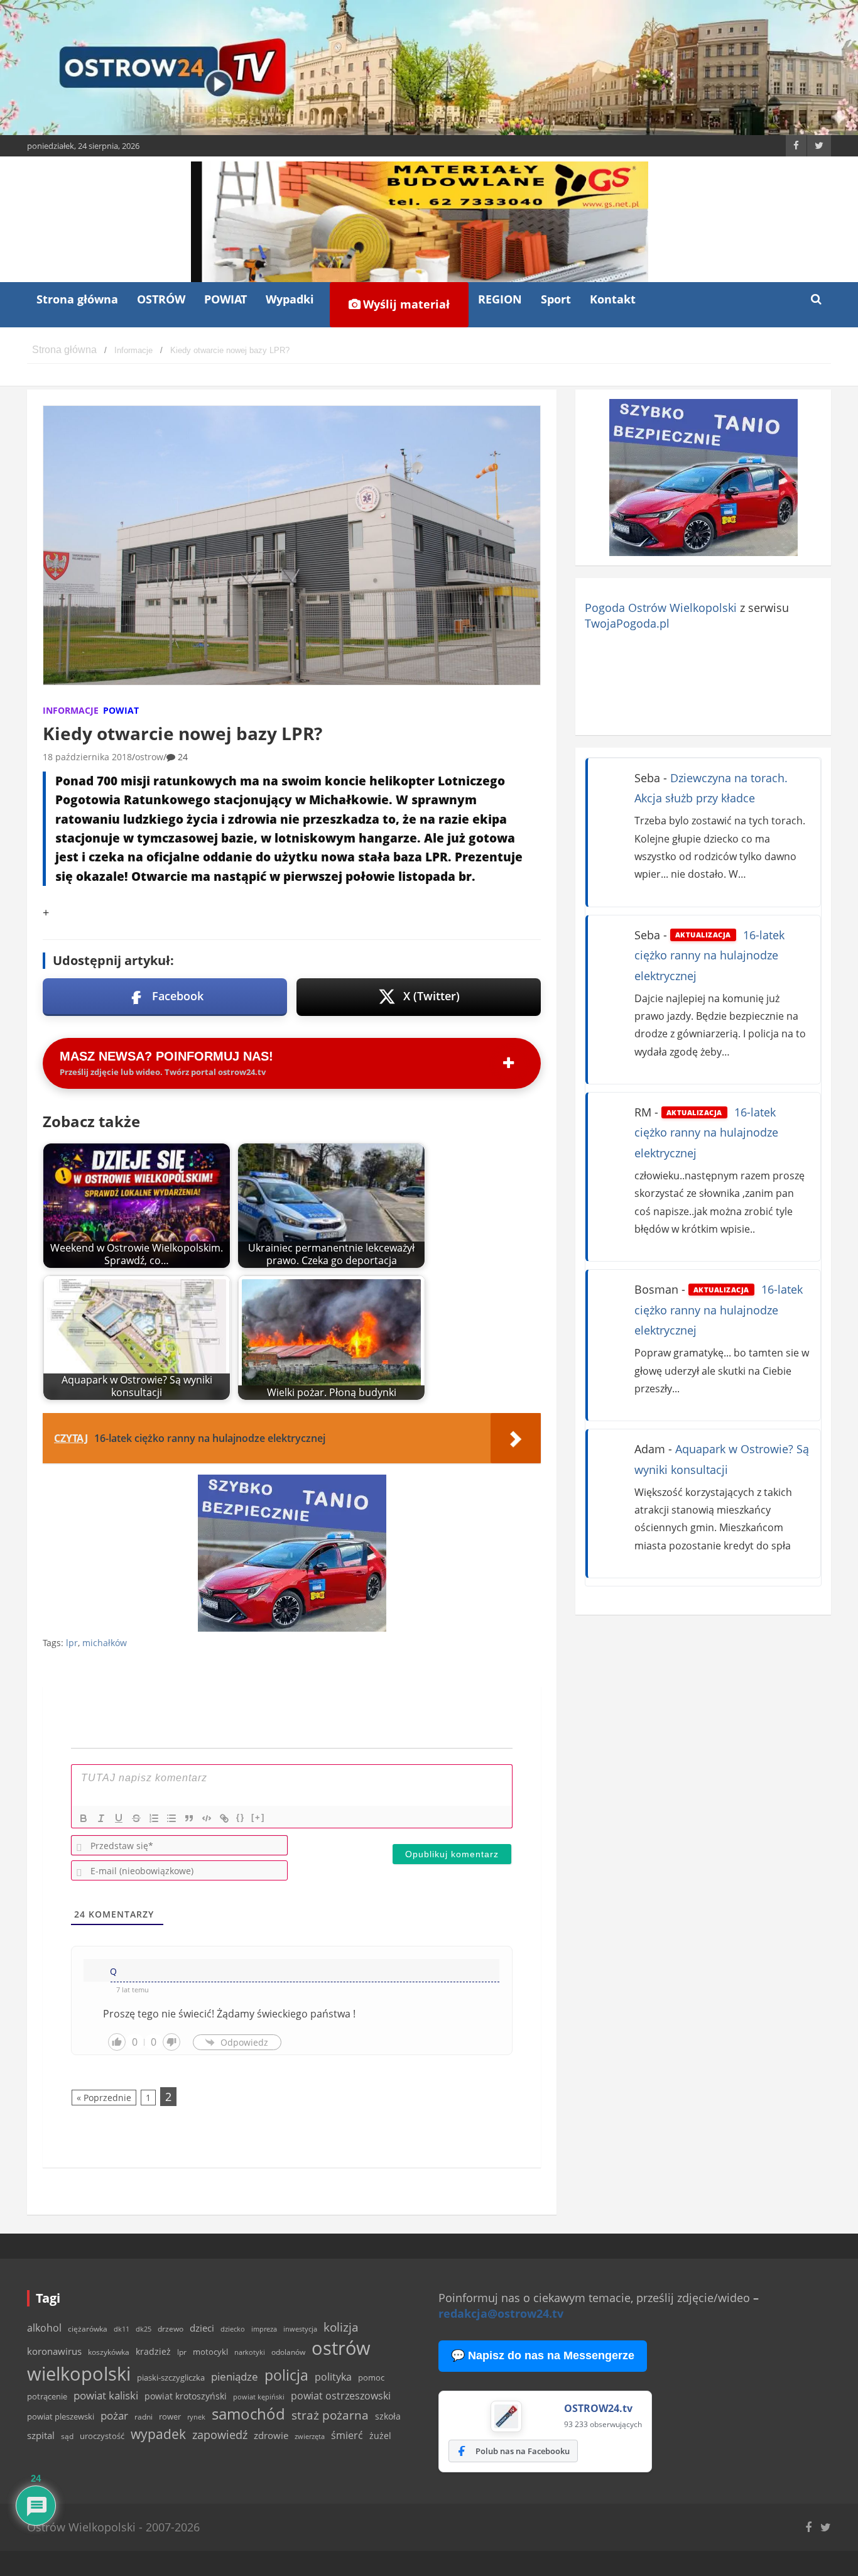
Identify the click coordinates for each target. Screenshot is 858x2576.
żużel (380, 2436)
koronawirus (54, 2351)
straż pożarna (330, 2415)
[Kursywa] (101, 1818)
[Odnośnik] (224, 1818)
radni (144, 2417)
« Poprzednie (104, 2098)
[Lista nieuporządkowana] (171, 1818)
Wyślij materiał (405, 304)
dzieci (202, 2328)
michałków (105, 1643)
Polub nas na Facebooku (523, 2451)
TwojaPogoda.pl (627, 623)
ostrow (149, 757)
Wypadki (290, 299)
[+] (258, 1817)
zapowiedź (220, 2435)
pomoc (371, 2377)
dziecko (233, 2329)
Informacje (71, 710)
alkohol (44, 2328)
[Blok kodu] (207, 1818)
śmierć (347, 2435)
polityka (333, 2377)
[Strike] (136, 1818)
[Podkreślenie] (119, 1818)
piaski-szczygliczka (171, 2377)
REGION (500, 299)
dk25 (144, 2329)
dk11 (122, 2329)
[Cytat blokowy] (189, 1818)
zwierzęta (310, 2436)
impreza (264, 2329)
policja (286, 2375)
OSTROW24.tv (598, 2408)
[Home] (64, 350)
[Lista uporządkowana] (154, 1818)
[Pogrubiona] (84, 1818)
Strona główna (77, 299)
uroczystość (102, 2436)
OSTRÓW (161, 299)
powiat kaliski (106, 2395)
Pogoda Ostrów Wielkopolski (661, 608)
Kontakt (613, 299)
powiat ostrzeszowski (341, 2396)
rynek (196, 2417)
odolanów (288, 2352)
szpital (41, 2436)
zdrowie (271, 2435)
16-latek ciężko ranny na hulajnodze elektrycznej (709, 955)
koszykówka (109, 2352)
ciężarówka (88, 2329)
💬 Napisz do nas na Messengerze (543, 2355)
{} (241, 1817)
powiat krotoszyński (186, 2396)
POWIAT (225, 299)
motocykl (210, 2352)
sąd (67, 2436)
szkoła (388, 2416)
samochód (248, 2414)
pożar (114, 2415)
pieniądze (235, 2377)
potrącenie (47, 2396)
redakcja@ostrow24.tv (501, 2313)
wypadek (158, 2434)
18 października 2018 (87, 757)
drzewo (171, 2328)
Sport (556, 299)
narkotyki (250, 2352)
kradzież (153, 2351)
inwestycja (300, 2329)
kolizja (341, 2327)
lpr (72, 1643)
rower (170, 2416)
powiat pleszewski (61, 2416)
